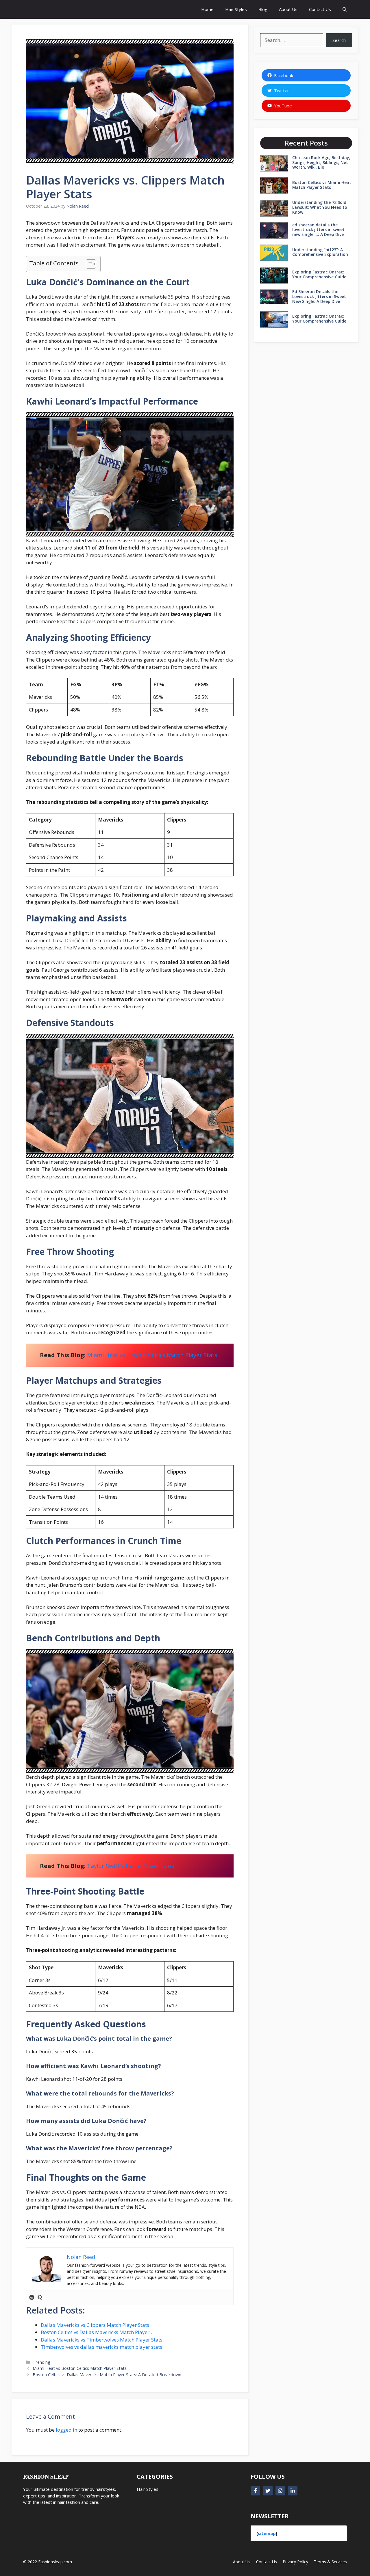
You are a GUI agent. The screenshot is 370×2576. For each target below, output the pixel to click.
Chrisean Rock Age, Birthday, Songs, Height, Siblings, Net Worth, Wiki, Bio (321, 162)
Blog (263, 9)
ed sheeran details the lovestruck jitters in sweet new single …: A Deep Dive (318, 230)
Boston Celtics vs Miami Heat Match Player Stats (322, 185)
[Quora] (40, 2298)
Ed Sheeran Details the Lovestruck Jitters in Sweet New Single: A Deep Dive (319, 296)
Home (207, 9)
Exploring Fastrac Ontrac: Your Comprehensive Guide (319, 274)
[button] (345, 9)
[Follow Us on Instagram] (280, 2491)
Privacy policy (295, 2561)
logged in (66, 2430)
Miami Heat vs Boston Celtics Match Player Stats (152, 1355)
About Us (288, 9)
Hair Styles (236, 9)
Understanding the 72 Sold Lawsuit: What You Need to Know (320, 207)
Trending (41, 2362)
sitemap (267, 2533)
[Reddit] (32, 2298)
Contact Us (320, 9)
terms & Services (330, 2561)
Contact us (267, 2561)
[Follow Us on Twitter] (268, 2491)
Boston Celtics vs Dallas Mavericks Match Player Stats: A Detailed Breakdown (107, 2375)
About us (242, 2561)
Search (339, 40)
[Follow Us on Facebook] (255, 2491)
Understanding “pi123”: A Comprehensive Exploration (320, 252)
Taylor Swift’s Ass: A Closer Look (131, 1866)
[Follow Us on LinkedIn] (293, 2491)
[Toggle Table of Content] (88, 264)
